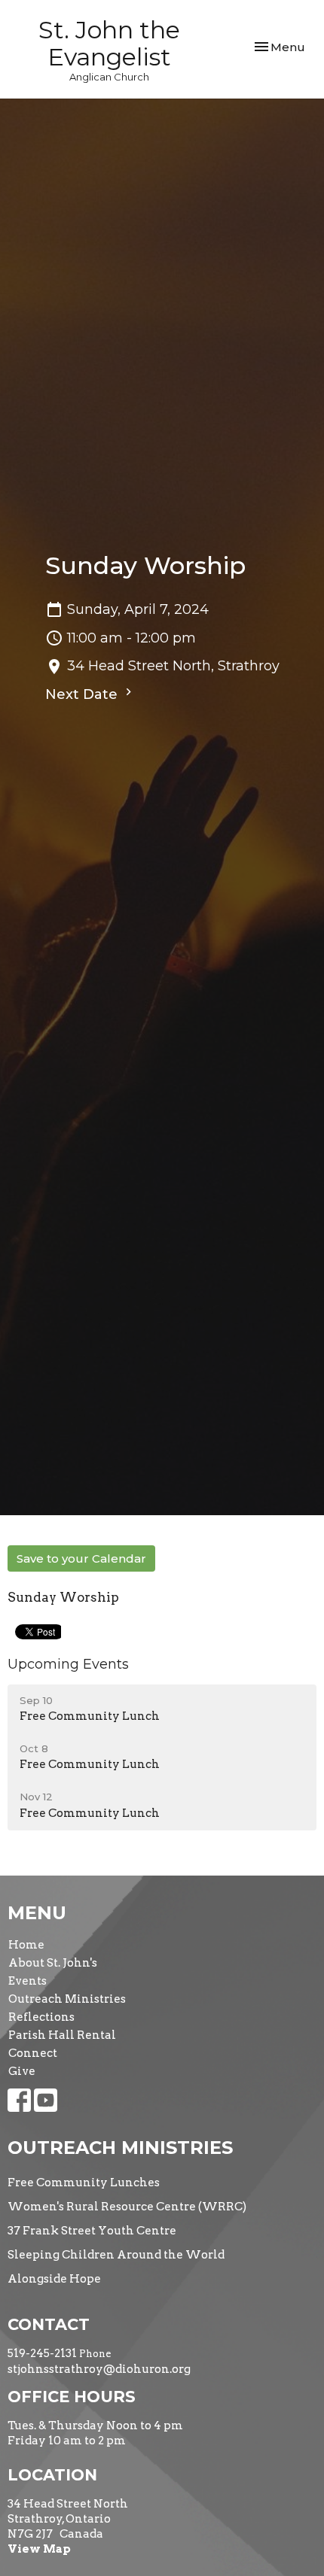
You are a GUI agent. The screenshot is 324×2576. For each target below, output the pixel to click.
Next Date (83, 694)
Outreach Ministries (67, 1999)
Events (28, 1981)
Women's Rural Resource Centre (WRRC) (127, 2207)
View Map (39, 2549)
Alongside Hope (54, 2279)
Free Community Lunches (84, 2183)
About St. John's (53, 1963)
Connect (33, 2053)
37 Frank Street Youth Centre (92, 2231)
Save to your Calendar (81, 1558)
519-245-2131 (42, 2353)
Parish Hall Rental (62, 2035)
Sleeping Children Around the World (116, 2255)
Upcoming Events (68, 1664)
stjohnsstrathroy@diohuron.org (99, 2369)
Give (22, 2071)
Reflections (41, 2017)
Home (26, 1945)
